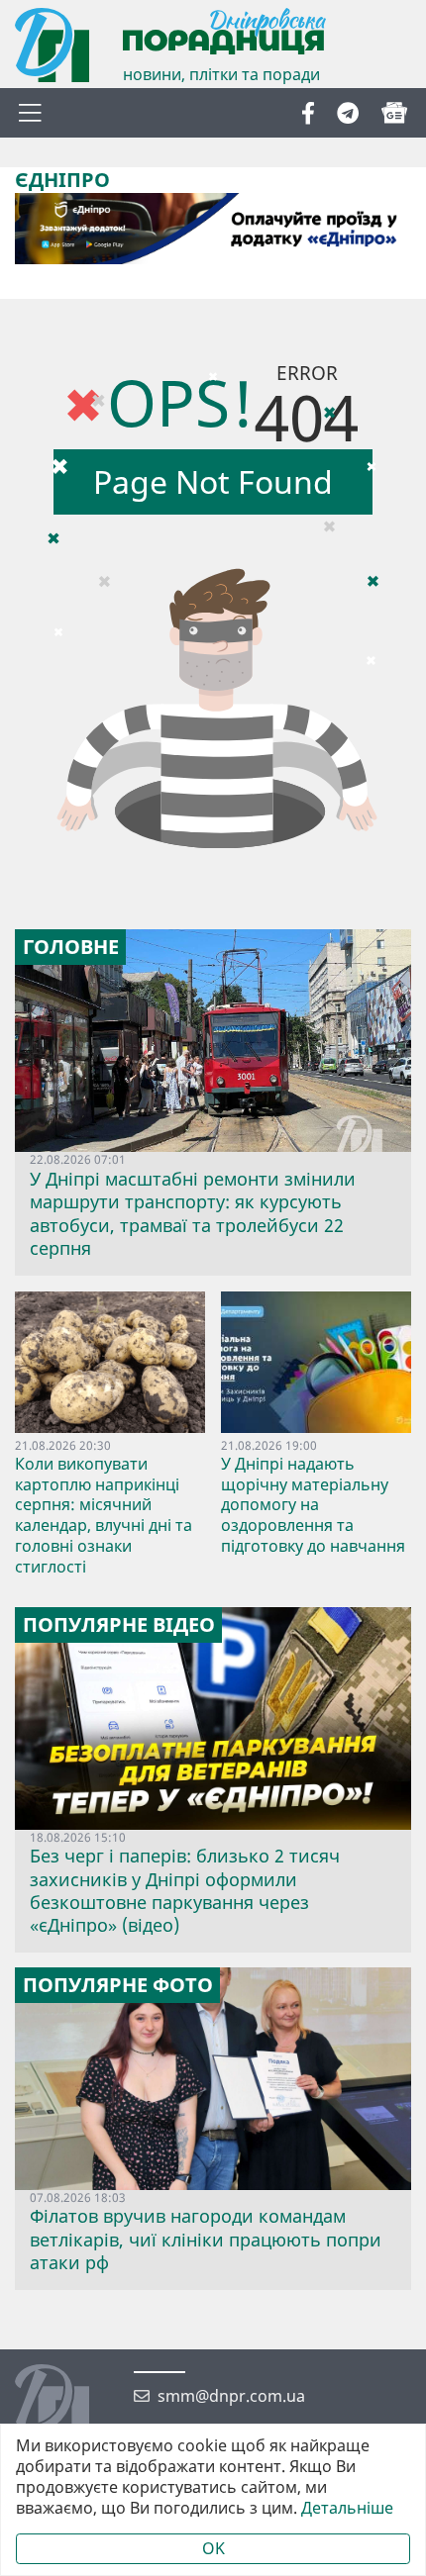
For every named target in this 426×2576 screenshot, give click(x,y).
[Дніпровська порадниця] (67, 2404)
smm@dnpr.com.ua (231, 2396)
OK (213, 2548)
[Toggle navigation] (30, 113)
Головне (71, 947)
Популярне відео (119, 1625)
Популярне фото (118, 1985)
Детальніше (347, 2508)
